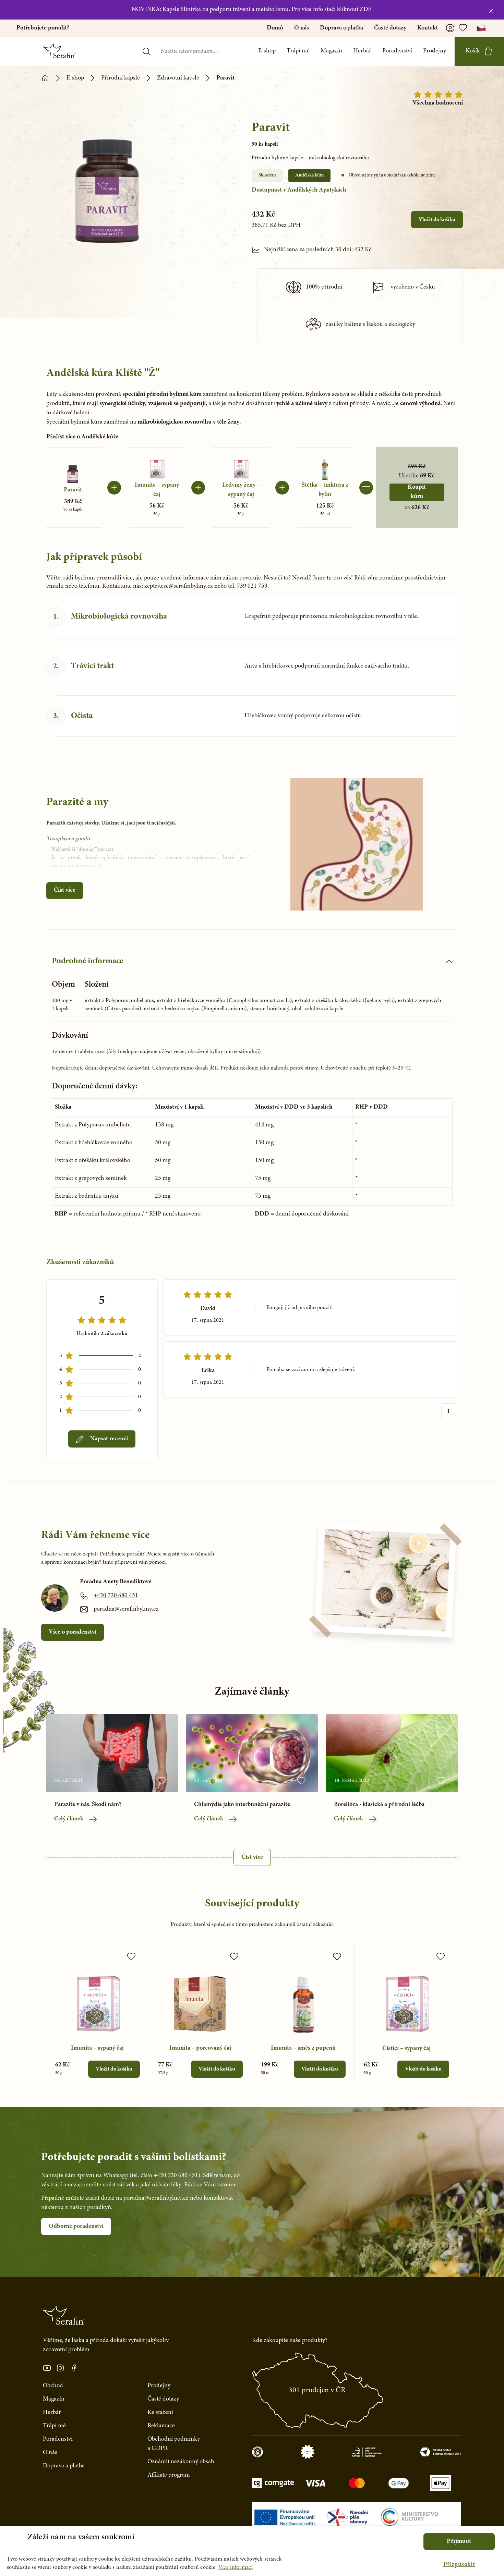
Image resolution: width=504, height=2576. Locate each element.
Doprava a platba (341, 28)
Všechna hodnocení (438, 103)
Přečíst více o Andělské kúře (82, 437)
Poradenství (397, 51)
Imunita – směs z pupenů (303, 2048)
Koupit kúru (417, 492)
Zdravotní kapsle (178, 78)
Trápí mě (298, 51)
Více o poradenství (73, 1632)
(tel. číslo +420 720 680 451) (165, 2176)
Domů (275, 28)
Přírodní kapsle (121, 78)
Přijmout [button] (459, 2541)
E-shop (267, 51)
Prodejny (435, 51)
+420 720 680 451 (116, 1596)
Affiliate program (169, 2475)
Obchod (53, 2386)
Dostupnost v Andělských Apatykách (299, 190)
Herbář (362, 51)
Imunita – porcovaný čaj (200, 2048)
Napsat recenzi (109, 1439)
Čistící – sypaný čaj (406, 2049)
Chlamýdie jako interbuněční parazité (242, 1805)
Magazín (331, 51)
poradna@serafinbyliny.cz (126, 1609)
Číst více (65, 890)
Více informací (236, 2567)
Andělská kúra (309, 175)
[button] (459, 2565)
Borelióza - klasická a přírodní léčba (379, 1805)
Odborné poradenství (76, 2226)
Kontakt (428, 28)
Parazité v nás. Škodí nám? (88, 1805)
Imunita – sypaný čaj (97, 2048)
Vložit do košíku (437, 220)
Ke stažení (160, 2413)
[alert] (252, 2551)
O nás (302, 28)
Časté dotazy (390, 28)
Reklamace (161, 2426)
